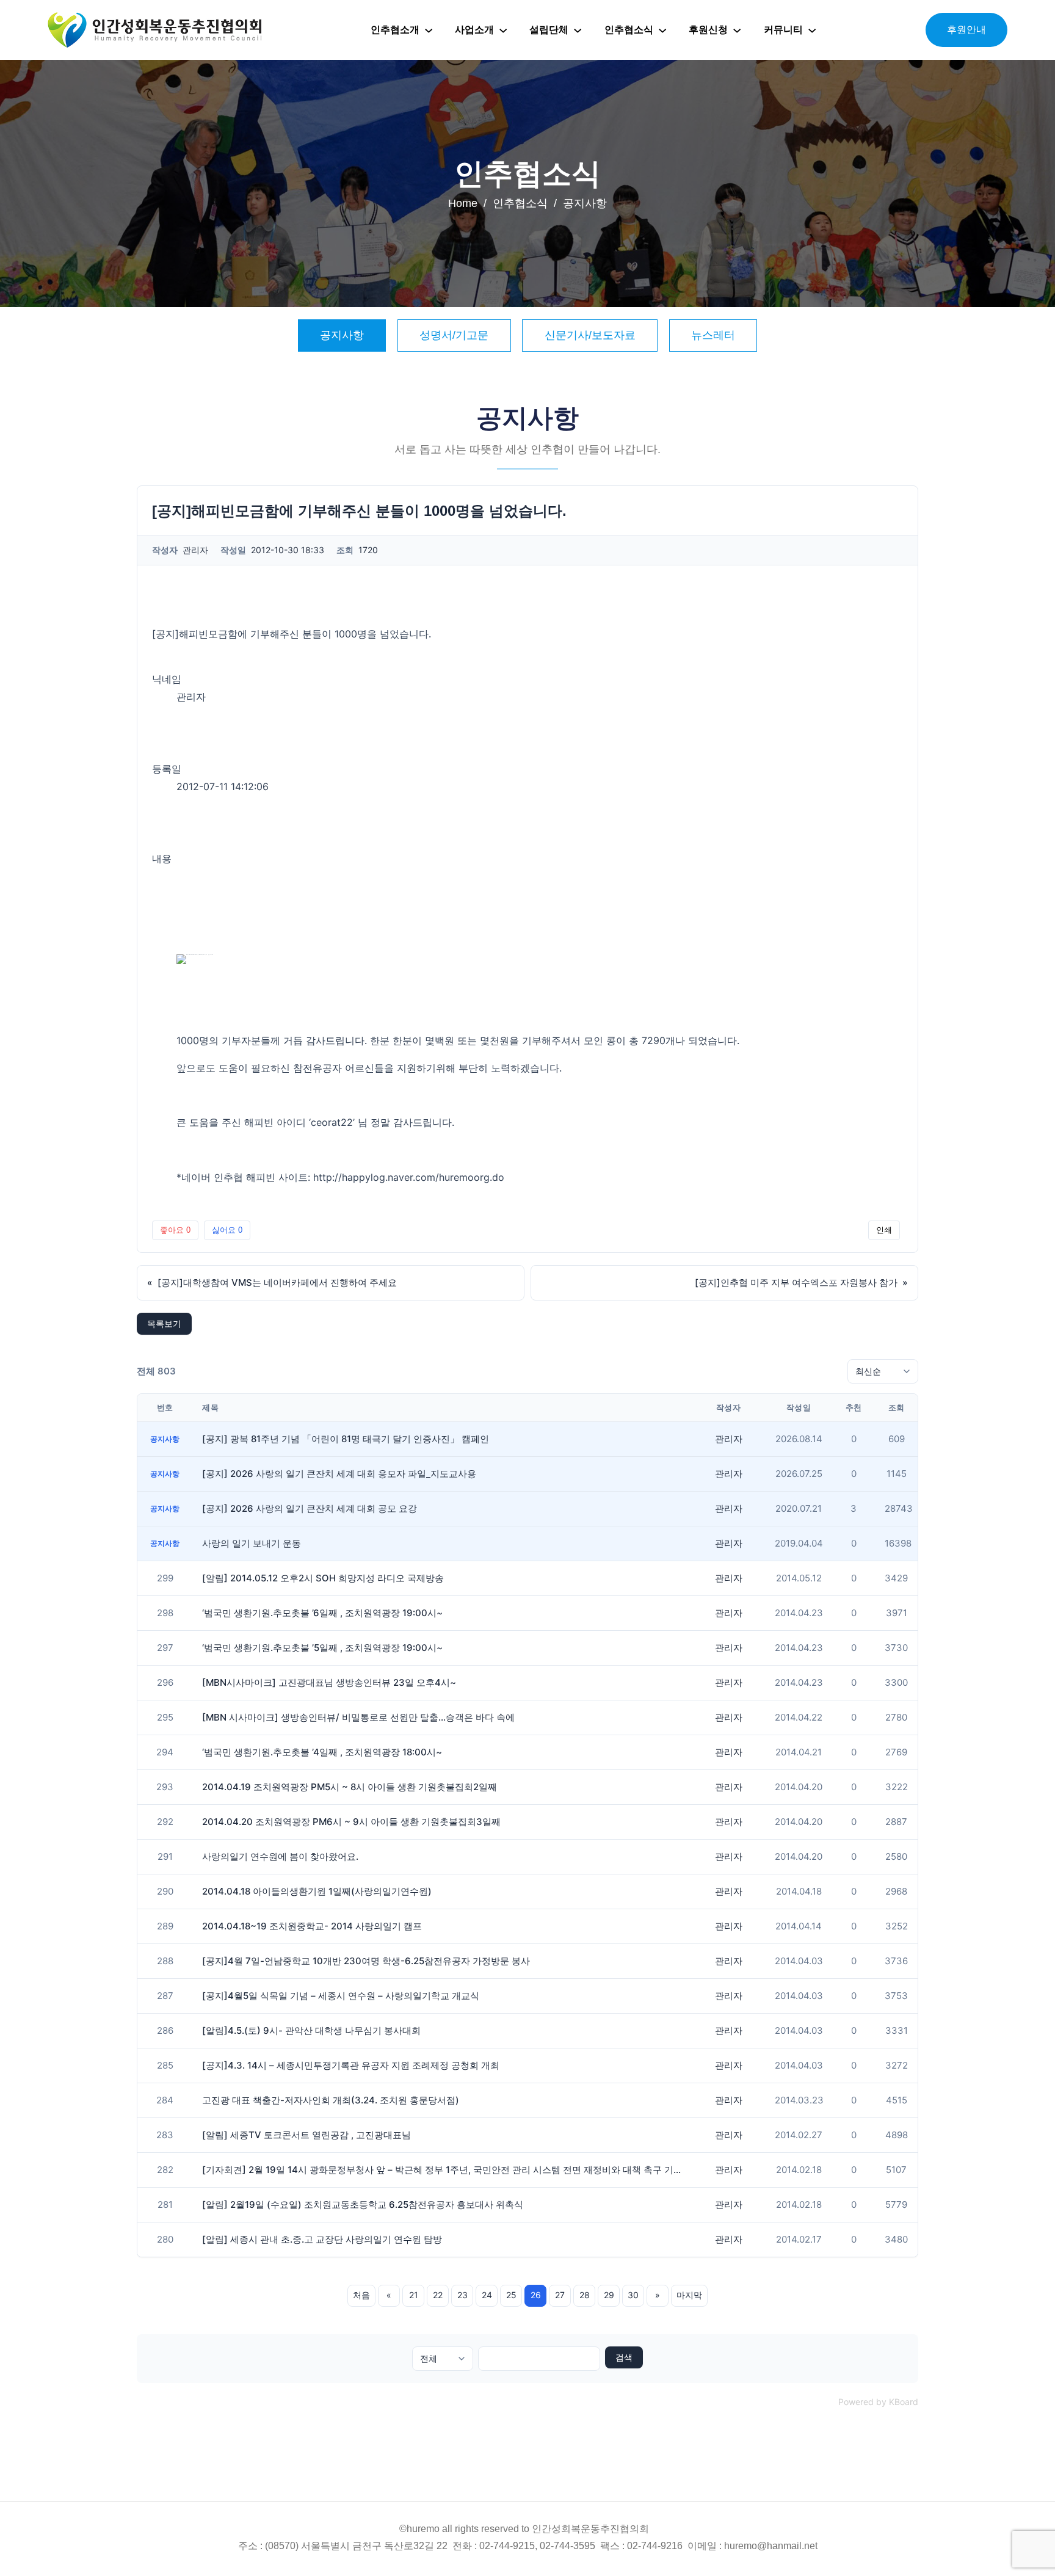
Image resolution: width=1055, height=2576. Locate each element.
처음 (361, 2295)
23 (462, 2295)
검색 (624, 2357)
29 (609, 2295)
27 (560, 2295)
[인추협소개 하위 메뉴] (429, 30)
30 (633, 2295)
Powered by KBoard (878, 2402)
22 (438, 2295)
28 (585, 2295)
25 (511, 2295)
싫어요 (227, 1230)
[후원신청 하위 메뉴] (737, 30)
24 (487, 2295)
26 (536, 2295)
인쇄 (884, 1230)
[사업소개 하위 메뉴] (503, 30)
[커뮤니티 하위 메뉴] (812, 30)
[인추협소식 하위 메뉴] (662, 30)
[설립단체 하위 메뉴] (578, 30)
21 (414, 2295)
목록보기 (164, 1323)
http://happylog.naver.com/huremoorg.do (409, 1177)
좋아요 (175, 1230)
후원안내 (966, 30)
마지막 (689, 2295)
